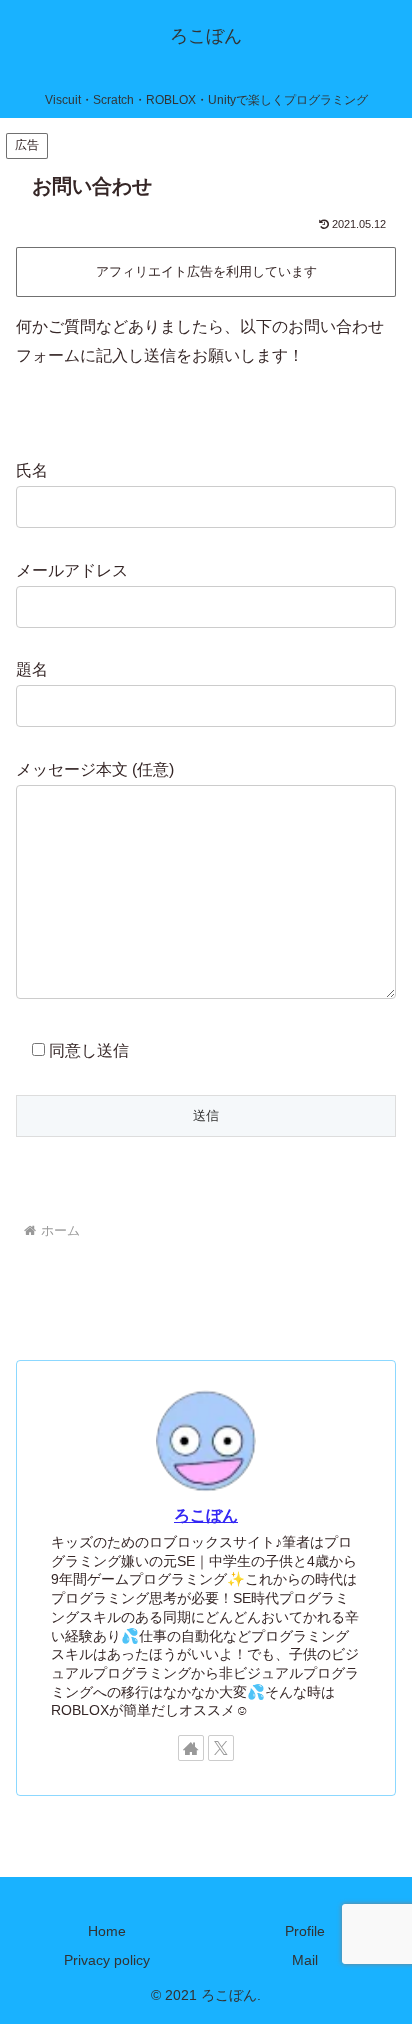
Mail (305, 1960)
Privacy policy (107, 1960)
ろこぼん (206, 1515)
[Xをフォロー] (221, 1748)
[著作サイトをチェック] (191, 1748)
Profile (305, 1931)
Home (107, 1931)
